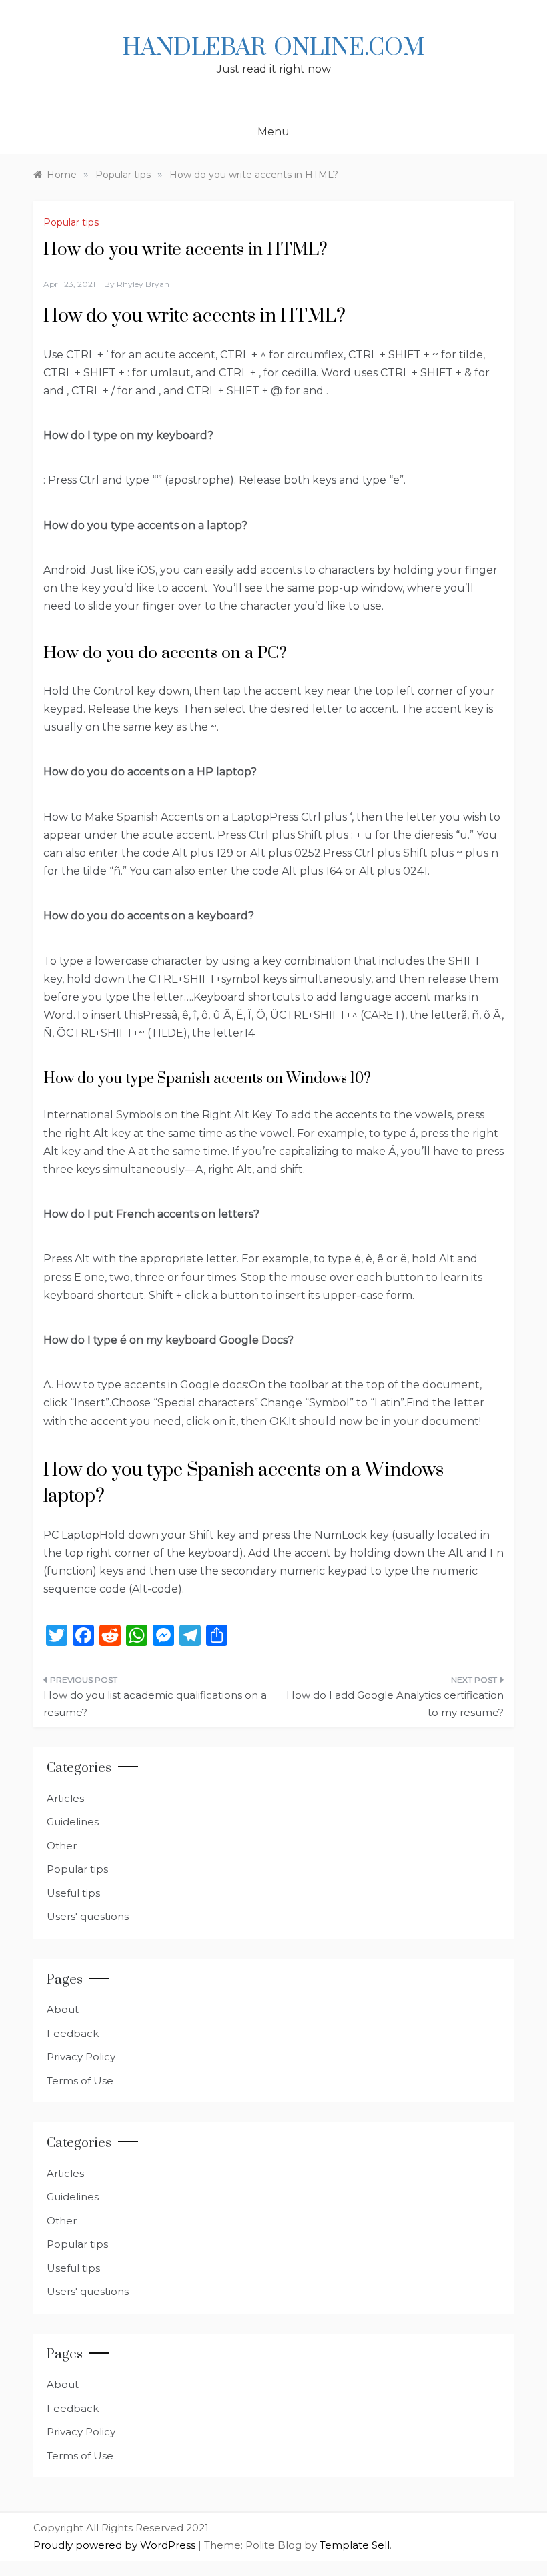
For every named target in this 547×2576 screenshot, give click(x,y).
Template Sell (355, 2545)
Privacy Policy (81, 2057)
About (63, 2009)
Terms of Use (80, 2081)
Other (62, 1846)
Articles (65, 1798)
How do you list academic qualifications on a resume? (155, 1704)
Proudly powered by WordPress (116, 2545)
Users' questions (88, 1916)
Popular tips (71, 222)
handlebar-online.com (273, 48)
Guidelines (73, 1822)
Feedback (73, 2033)
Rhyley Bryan (143, 284)
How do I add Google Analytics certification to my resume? (395, 1704)
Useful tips (73, 1893)
